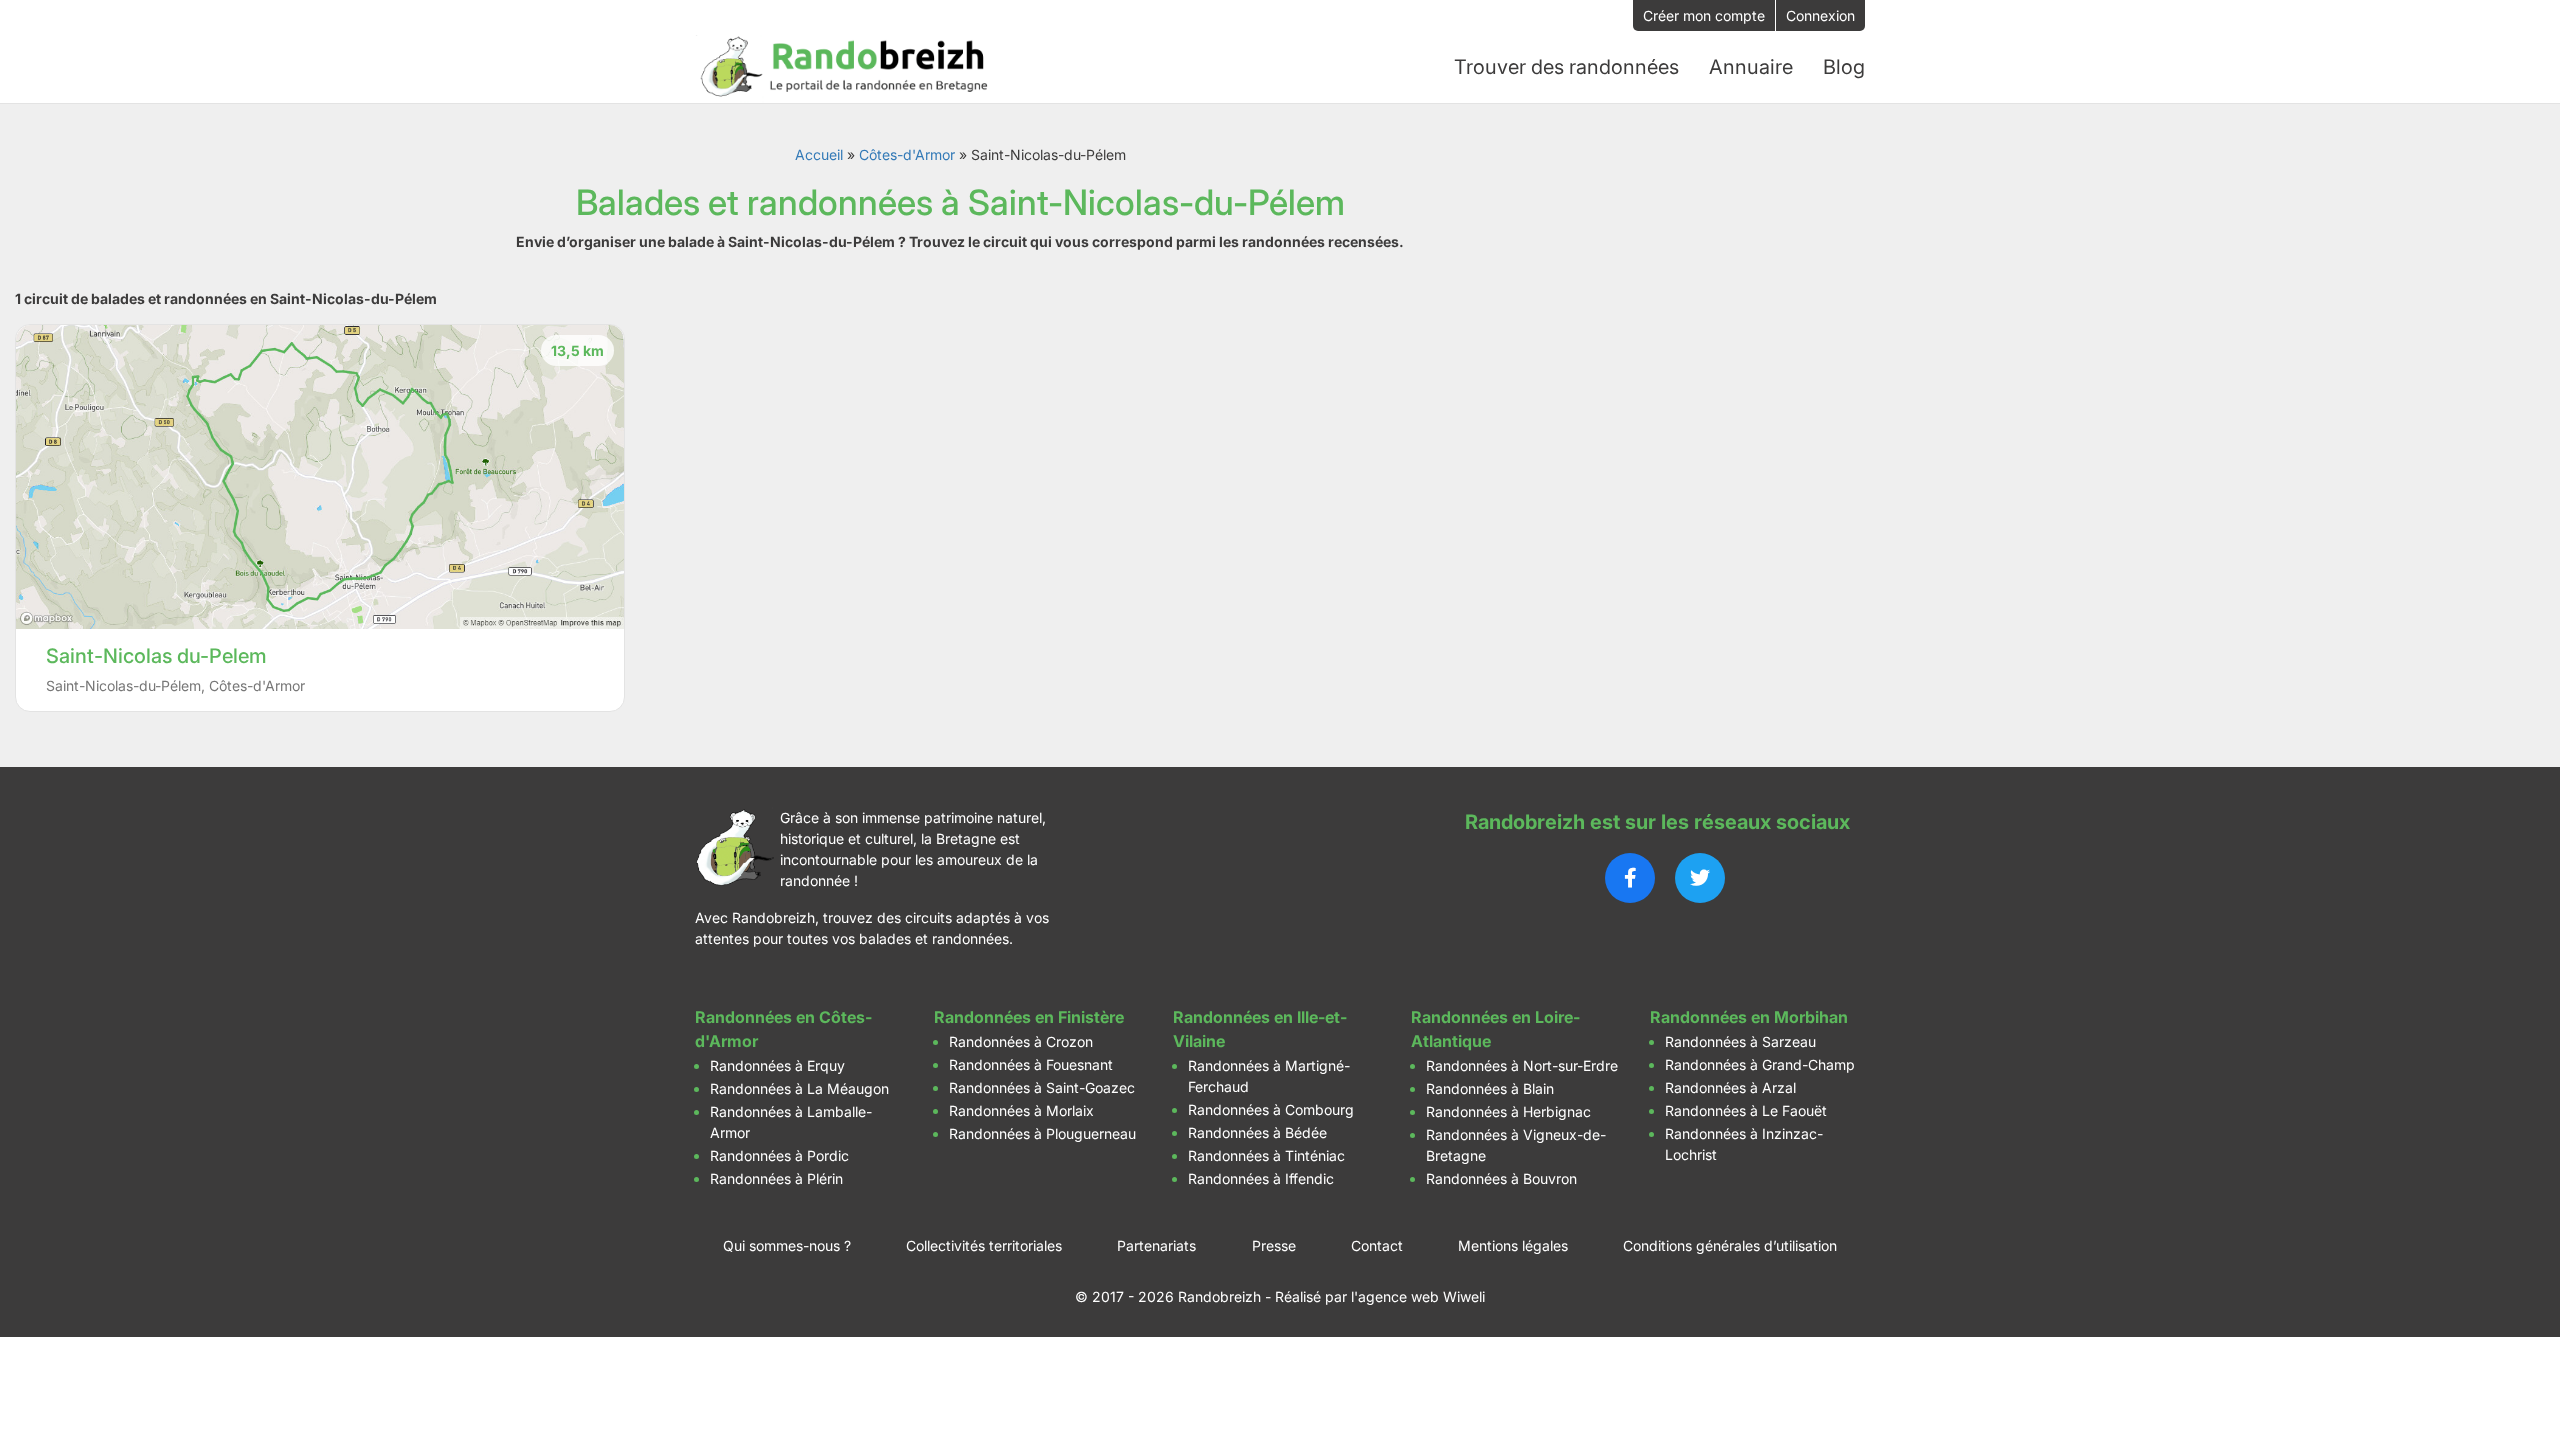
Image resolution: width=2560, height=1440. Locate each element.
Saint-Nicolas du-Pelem (156, 656)
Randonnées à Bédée (1257, 1132)
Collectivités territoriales (984, 1245)
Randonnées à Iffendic (1261, 1178)
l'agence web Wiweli (1418, 1296)
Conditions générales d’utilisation (1730, 1245)
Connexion (1820, 15)
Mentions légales (1513, 1245)
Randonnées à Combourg (1271, 1109)
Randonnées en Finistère (1029, 1017)
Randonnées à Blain (1490, 1088)
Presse (1274, 1245)
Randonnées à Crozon (1021, 1041)
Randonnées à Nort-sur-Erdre (1522, 1065)
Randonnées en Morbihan (1749, 1017)
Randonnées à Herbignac (1508, 1111)
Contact (1377, 1245)
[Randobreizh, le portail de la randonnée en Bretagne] (845, 67)
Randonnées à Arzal (1730, 1087)
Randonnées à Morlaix (1021, 1110)
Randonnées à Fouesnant (1031, 1064)
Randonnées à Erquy (777, 1065)
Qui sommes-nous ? (787, 1245)
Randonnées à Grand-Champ (1760, 1064)
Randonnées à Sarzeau (1740, 1041)
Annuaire (1751, 67)
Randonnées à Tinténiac (1266, 1155)
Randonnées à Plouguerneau (1042, 1133)
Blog (1844, 67)
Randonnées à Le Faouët (1746, 1110)
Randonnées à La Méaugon (799, 1088)
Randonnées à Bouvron (1501, 1178)
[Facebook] (1630, 878)
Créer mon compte (1704, 15)
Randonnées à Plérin (776, 1178)
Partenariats (1156, 1245)
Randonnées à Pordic (779, 1155)
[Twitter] (1700, 878)
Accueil (819, 154)
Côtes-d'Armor (907, 154)
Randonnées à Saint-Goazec (1042, 1087)
